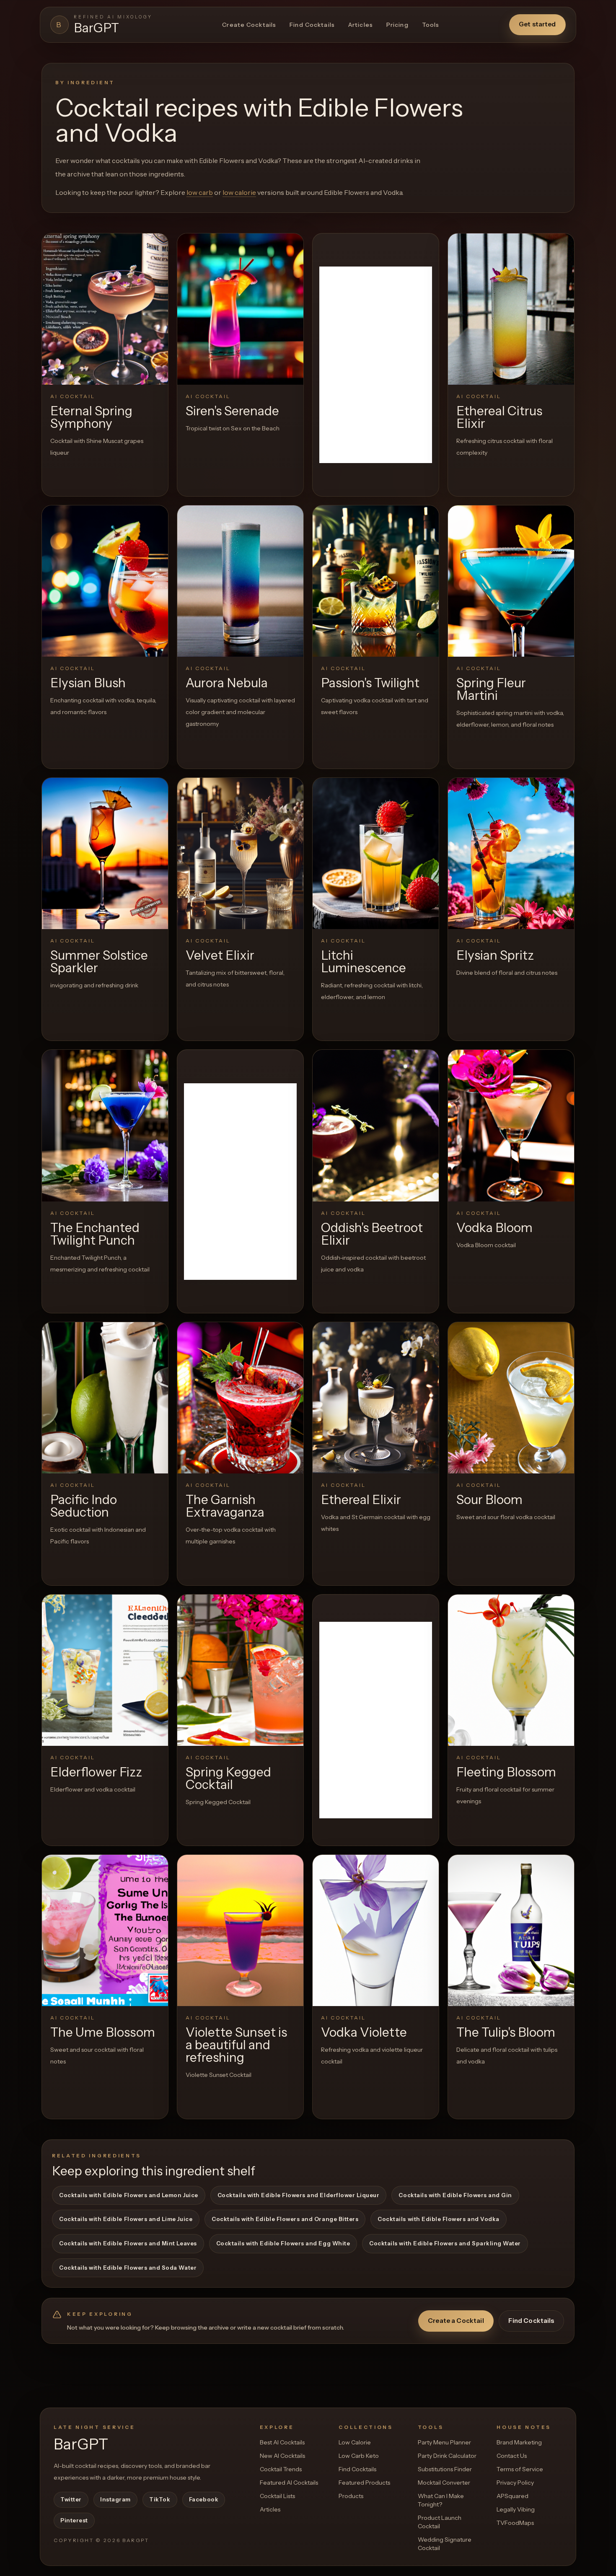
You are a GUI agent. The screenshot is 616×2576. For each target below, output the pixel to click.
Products (351, 2496)
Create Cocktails (249, 25)
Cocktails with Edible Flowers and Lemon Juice (129, 2195)
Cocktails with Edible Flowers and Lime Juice (126, 2219)
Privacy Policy (515, 2483)
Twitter (71, 2499)
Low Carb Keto (359, 2456)
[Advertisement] (376, 365)
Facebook (204, 2499)
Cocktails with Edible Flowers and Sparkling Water (445, 2243)
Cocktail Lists (277, 2496)
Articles (361, 25)
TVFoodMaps (515, 2523)
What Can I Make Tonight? (441, 2500)
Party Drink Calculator (447, 2456)
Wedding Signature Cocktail (445, 2544)
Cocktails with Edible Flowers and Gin (455, 2195)
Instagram (115, 2499)
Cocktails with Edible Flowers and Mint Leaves (128, 2243)
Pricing (397, 25)
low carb (200, 192)
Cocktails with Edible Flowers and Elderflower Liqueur (299, 2195)
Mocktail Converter (444, 2483)
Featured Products (364, 2483)
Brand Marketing (519, 2442)
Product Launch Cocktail (440, 2522)
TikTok (160, 2499)
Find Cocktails (312, 25)
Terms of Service (520, 2469)
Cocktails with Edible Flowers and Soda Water (128, 2268)
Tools (431, 25)
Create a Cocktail (456, 2321)
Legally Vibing (516, 2509)
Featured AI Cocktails (289, 2483)
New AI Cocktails (282, 2456)
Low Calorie (355, 2442)
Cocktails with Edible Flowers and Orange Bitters (285, 2219)
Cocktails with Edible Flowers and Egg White (283, 2243)
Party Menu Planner (444, 2442)
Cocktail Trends (281, 2469)
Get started (537, 24)
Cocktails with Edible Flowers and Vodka (438, 2219)
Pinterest (74, 2520)
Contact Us (512, 2456)
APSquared (512, 2496)
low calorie (239, 192)
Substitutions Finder (445, 2469)
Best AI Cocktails (282, 2442)
